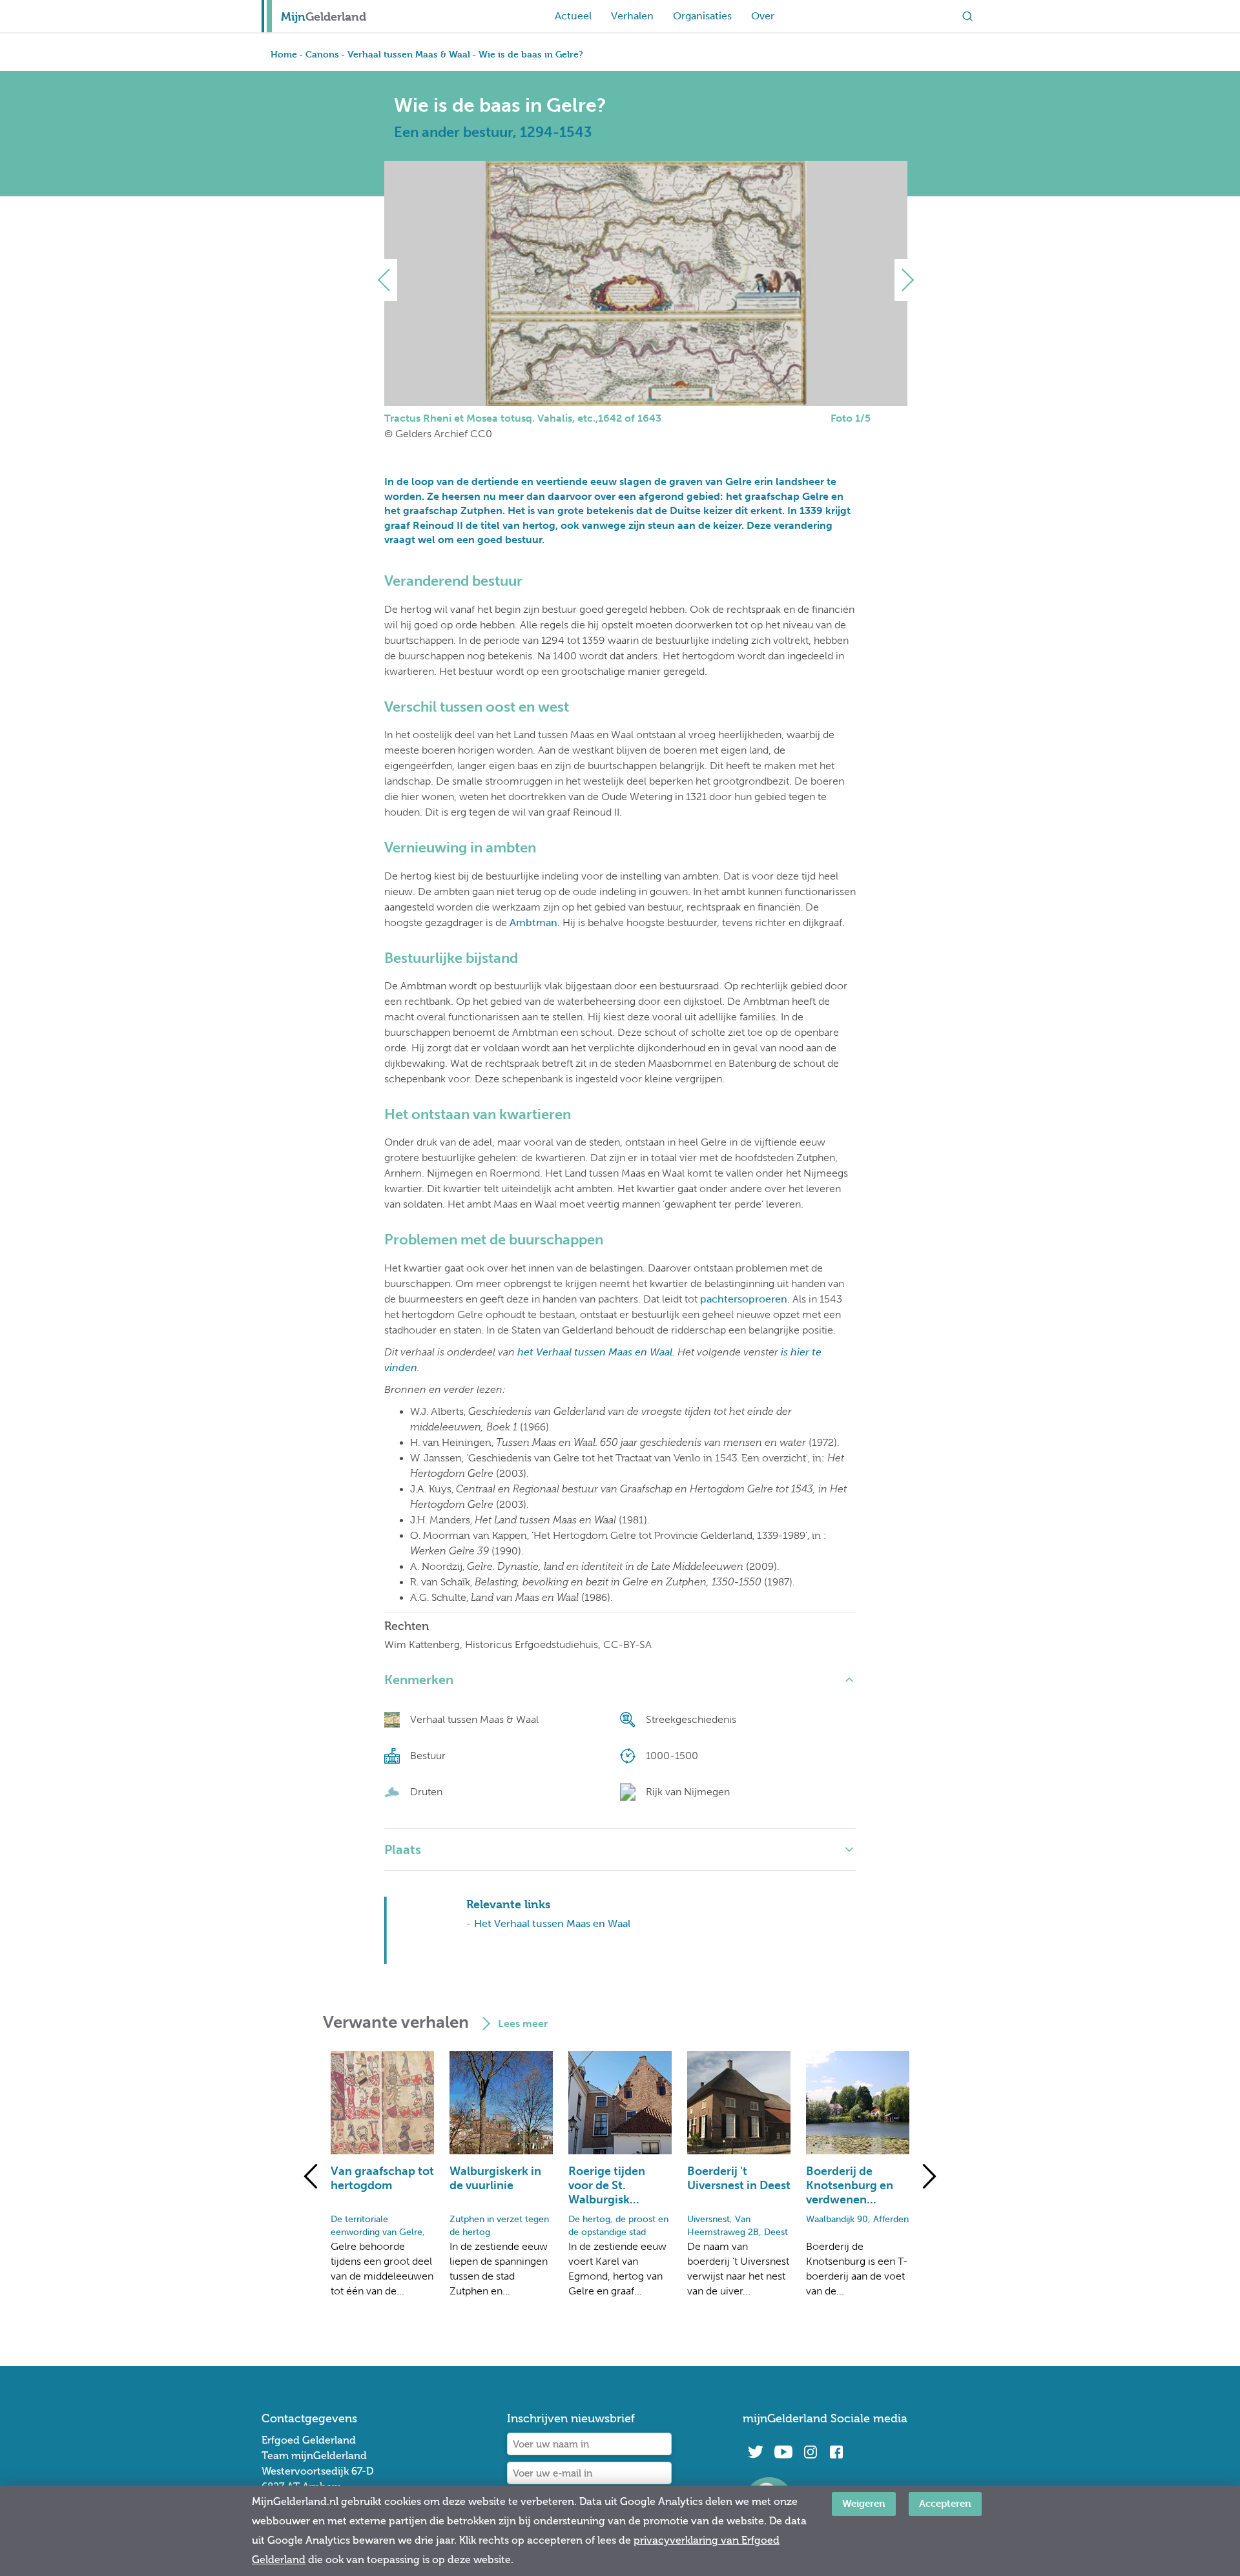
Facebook (836, 2452)
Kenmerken (419, 1680)
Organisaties (702, 16)
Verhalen (632, 16)
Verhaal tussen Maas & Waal (409, 54)
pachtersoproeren (744, 1299)
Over (763, 16)
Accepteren (945, 2503)
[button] (389, 280)
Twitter (756, 2452)
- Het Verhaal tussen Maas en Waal (548, 1923)
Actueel (573, 16)
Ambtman (533, 922)
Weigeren (864, 2503)
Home (284, 54)
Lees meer (523, 2024)
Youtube (783, 2452)
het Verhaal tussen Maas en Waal (595, 1352)
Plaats (403, 1850)
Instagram (811, 2452)
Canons (322, 54)
